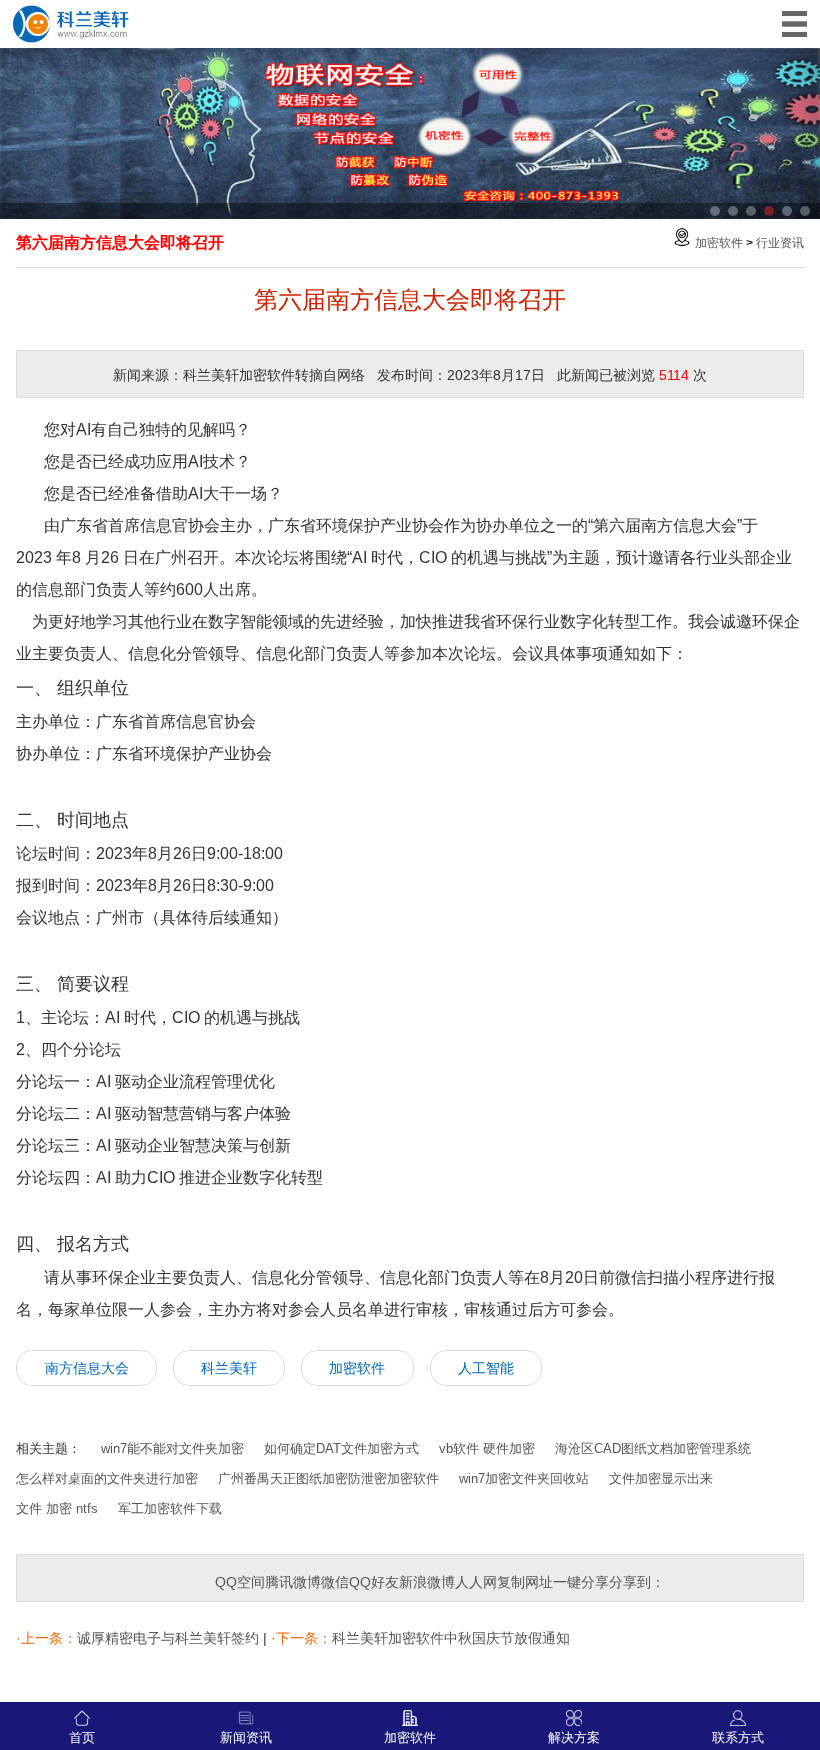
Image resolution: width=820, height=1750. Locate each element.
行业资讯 (780, 243)
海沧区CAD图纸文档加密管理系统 (653, 1448)
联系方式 (738, 1737)
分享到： (637, 1582)
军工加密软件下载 (170, 1508)
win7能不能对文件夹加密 (172, 1448)
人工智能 (486, 1368)
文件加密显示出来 (661, 1478)
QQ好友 (374, 1582)
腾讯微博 (293, 1582)
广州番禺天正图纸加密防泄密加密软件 (328, 1478)
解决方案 (574, 1737)
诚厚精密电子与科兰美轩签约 (168, 1638)
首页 (82, 1737)
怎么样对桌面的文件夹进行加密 (107, 1478)
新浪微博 (427, 1582)
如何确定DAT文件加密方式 (341, 1448)
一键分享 (581, 1582)
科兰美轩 (229, 1368)
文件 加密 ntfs (57, 1508)
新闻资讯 (246, 1737)
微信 (335, 1582)
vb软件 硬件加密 (487, 1448)
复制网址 (525, 1582)
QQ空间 (240, 1582)
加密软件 (719, 243)
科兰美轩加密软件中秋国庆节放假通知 (451, 1638)
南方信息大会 (87, 1368)
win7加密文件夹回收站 (524, 1478)
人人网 (476, 1582)
